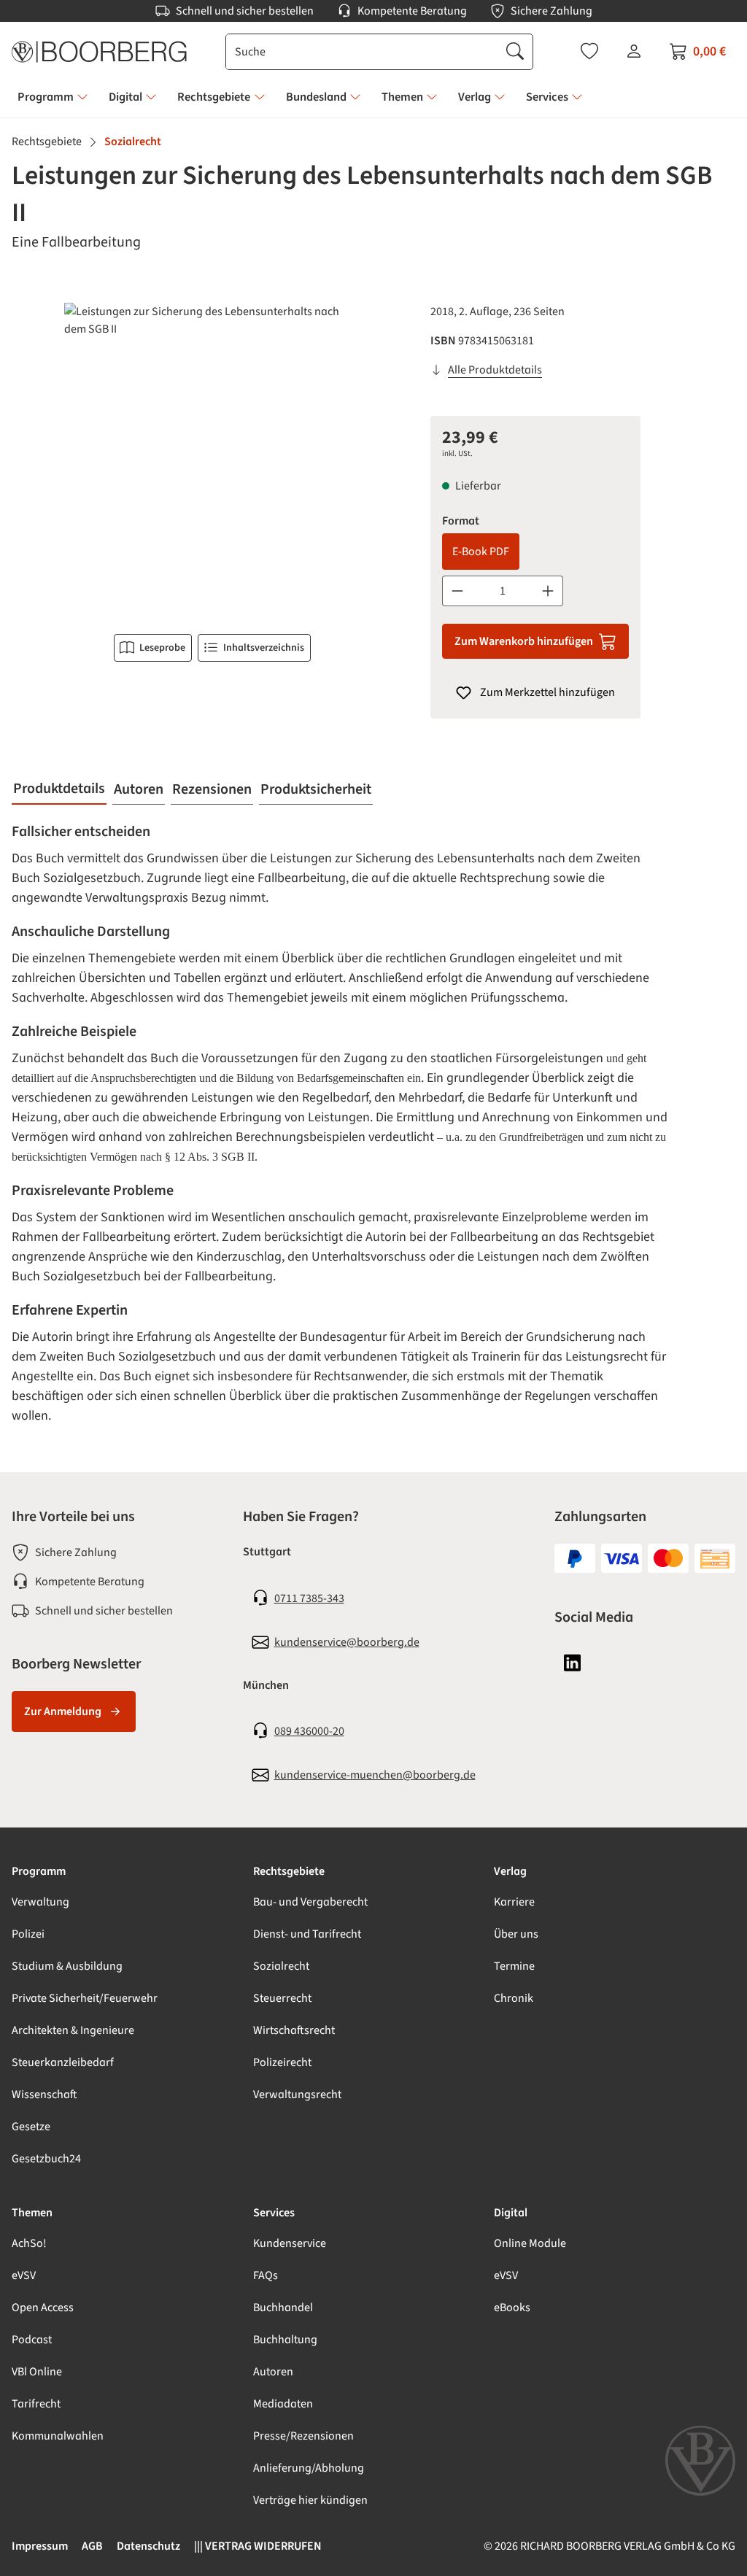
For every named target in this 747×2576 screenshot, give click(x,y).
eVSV (24, 2275)
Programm (39, 1871)
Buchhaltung (285, 2340)
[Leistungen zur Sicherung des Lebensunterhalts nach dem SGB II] (212, 460)
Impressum (40, 2546)
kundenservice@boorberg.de (347, 1642)
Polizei (28, 1934)
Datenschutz (148, 2546)
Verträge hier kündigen (310, 2500)
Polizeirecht (282, 2062)
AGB (92, 2546)
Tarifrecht (36, 2404)
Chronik (514, 1998)
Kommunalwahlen (58, 2436)
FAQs (266, 2275)
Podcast (32, 2340)
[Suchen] (515, 52)
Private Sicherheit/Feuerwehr (85, 1998)
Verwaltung (40, 1902)
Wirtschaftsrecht (294, 2030)
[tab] (59, 789)
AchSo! (29, 2243)
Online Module (530, 2243)
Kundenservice (290, 2243)
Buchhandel (283, 2308)
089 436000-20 (309, 1731)
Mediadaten (283, 2404)
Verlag (510, 1871)
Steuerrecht (282, 1998)
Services (274, 2213)
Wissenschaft (44, 2095)
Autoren (273, 2372)
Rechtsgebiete (289, 1871)
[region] (212, 460)
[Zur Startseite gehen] (99, 52)
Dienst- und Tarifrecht (307, 1934)
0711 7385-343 (309, 1598)
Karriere (514, 1902)
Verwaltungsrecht (297, 2095)
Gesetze (31, 2127)
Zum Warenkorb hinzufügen (524, 641)
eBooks (512, 2308)
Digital (511, 2213)
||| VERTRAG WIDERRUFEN (258, 2546)
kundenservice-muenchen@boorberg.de (375, 1775)
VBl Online (37, 2372)
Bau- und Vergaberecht (310, 1902)
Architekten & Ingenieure (73, 2030)
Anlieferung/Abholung (309, 2468)
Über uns (516, 1934)
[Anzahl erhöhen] (548, 591)
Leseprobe (162, 648)
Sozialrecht (281, 1966)
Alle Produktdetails (495, 370)
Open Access (43, 2308)
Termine (514, 1966)
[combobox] (362, 52)
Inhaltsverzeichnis (264, 648)
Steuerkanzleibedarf (63, 2062)
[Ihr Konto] (634, 51)
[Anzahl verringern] (457, 591)
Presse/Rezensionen (303, 2436)
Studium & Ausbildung (67, 1966)
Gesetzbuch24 (46, 2159)
